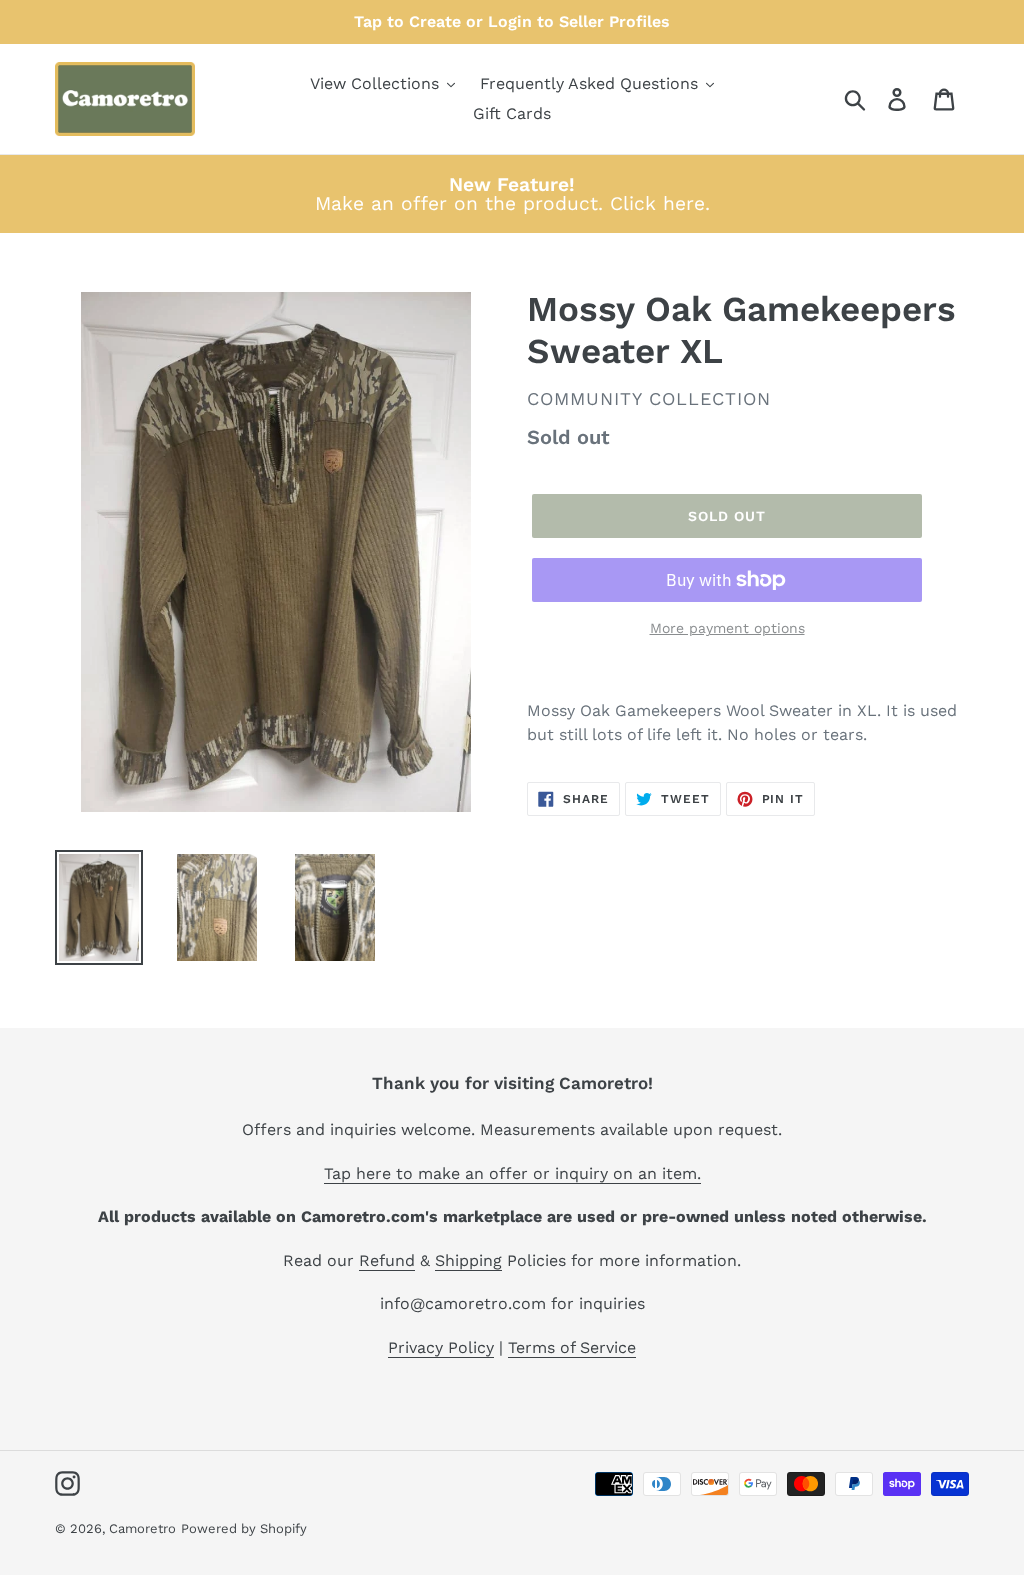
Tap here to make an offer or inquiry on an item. (512, 1173)
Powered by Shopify (244, 1528)
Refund (387, 1260)
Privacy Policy (441, 1347)
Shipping (468, 1260)
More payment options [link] (727, 628)
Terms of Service (572, 1347)
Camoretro (142, 1528)
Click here (657, 203)
